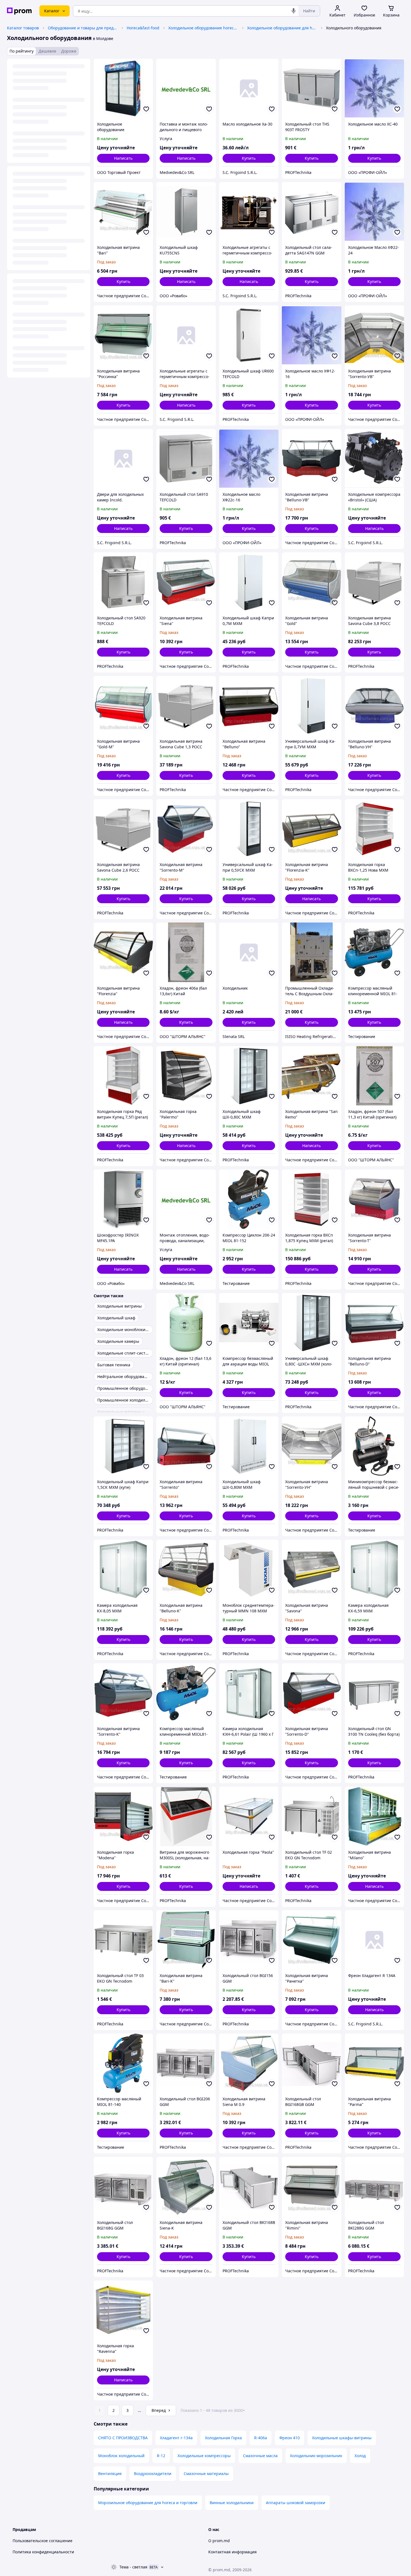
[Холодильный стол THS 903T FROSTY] (311, 88)
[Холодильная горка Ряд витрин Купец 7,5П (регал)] (123, 1076)
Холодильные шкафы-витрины (342, 2438)
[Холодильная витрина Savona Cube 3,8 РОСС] (374, 582)
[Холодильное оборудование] (123, 88)
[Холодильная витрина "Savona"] (311, 1569)
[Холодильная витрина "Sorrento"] (186, 1446)
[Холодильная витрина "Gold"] (311, 582)
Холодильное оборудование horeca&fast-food (203, 28)
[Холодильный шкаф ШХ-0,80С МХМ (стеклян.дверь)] (249, 1076)
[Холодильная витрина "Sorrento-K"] (123, 1693)
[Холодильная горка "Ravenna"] (123, 2310)
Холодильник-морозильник (316, 2456)
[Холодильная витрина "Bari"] (123, 212)
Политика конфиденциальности (43, 2552)
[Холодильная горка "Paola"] (249, 1816)
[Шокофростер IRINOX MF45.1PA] (123, 1199)
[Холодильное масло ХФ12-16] (311, 335)
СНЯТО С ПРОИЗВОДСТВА (123, 2438)
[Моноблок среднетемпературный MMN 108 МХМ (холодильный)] (249, 1569)
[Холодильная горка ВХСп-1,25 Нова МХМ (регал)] (374, 829)
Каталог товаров (23, 28)
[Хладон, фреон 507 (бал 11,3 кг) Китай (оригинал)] (374, 1076)
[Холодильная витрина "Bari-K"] (186, 1940)
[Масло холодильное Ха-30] (249, 88)
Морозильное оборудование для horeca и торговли (148, 2503)
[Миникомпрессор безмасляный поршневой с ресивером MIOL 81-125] (374, 1446)
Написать (123, 158)
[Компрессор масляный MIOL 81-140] (123, 2063)
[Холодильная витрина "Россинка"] (123, 335)
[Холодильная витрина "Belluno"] (249, 706)
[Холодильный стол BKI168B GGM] (249, 2186)
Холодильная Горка (223, 2438)
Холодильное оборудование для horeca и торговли (282, 28)
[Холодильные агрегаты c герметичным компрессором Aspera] (249, 212)
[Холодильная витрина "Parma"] (374, 2063)
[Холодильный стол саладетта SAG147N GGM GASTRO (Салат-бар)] (311, 212)
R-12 (161, 2456)
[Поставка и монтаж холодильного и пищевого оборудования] (186, 88)
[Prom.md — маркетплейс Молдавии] (19, 11)
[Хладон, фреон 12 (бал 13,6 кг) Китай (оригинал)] (186, 1323)
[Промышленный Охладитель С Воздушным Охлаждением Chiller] (311, 952)
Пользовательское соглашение (42, 2541)
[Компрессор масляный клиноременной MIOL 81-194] (374, 952)
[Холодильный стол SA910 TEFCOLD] (186, 459)
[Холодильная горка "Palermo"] (186, 1076)
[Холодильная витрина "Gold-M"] (123, 706)
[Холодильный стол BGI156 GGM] (249, 1940)
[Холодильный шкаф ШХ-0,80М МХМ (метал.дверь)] (249, 1446)
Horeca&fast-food (143, 28)
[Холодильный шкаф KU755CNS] (186, 212)
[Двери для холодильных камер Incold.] (123, 459)
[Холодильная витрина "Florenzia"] (123, 952)
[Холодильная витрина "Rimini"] (311, 2186)
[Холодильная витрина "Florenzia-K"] (311, 829)
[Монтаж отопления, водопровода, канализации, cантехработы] (186, 1199)
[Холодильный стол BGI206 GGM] (186, 2063)
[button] (249, 158)
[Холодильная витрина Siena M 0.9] (249, 2063)
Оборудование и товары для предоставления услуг (83, 28)
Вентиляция (110, 2474)
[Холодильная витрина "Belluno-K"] (186, 1569)
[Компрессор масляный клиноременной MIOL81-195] (186, 1693)
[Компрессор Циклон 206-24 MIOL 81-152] (249, 1199)
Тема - (133, 2567)
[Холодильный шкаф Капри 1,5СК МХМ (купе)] (123, 1446)
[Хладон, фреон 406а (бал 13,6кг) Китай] (186, 952)
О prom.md (219, 2541)
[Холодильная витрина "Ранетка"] (311, 1940)
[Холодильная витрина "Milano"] (374, 1816)
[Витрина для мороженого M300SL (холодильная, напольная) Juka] (186, 1816)
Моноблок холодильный (121, 2456)
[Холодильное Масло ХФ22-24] (374, 212)
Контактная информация (232, 2552)
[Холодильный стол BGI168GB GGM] (311, 2063)
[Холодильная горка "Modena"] (123, 1816)
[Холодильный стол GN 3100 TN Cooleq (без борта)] (374, 1693)
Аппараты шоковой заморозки (296, 2503)
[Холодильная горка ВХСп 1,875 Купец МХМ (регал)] (311, 1199)
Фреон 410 (290, 2438)
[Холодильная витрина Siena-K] (186, 2186)
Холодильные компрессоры (204, 2456)
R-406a (261, 2438)
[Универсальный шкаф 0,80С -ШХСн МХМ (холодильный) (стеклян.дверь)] (311, 1323)
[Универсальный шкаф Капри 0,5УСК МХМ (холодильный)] (249, 829)
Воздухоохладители (153, 2474)
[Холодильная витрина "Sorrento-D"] (311, 1693)
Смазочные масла (260, 2456)
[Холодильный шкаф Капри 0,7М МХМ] (249, 582)
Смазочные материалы (206, 2474)
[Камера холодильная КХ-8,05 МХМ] (123, 1569)
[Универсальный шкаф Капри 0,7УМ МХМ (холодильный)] (311, 706)
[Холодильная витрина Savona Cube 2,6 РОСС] (123, 829)
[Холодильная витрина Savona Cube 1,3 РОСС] (186, 706)
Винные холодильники (232, 2503)
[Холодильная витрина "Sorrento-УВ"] (374, 335)
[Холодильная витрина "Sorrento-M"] (186, 829)
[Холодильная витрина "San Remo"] (311, 1076)
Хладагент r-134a (176, 2438)
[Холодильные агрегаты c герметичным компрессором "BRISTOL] (186, 335)
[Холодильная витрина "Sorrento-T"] (374, 1199)
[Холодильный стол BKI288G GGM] (374, 2186)
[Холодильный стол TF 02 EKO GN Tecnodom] (311, 1816)
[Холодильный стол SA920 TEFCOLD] (123, 582)
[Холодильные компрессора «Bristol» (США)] (374, 459)
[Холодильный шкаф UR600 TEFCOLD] (249, 335)
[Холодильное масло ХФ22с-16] (249, 459)
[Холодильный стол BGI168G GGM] (123, 2186)
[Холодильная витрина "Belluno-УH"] (374, 706)
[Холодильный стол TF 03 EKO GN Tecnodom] (123, 1940)
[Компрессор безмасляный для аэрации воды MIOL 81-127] (249, 1323)
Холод (360, 2456)
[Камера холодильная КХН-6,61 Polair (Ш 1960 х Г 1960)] (249, 1693)
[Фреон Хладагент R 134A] (374, 1940)
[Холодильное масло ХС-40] (374, 88)
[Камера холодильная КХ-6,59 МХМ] (374, 1569)
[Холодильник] (249, 952)
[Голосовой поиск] (294, 11)
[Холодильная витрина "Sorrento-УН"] (311, 1446)
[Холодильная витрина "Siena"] (186, 582)
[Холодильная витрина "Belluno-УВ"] (311, 459)
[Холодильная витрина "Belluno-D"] (374, 1323)
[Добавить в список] (146, 109)
